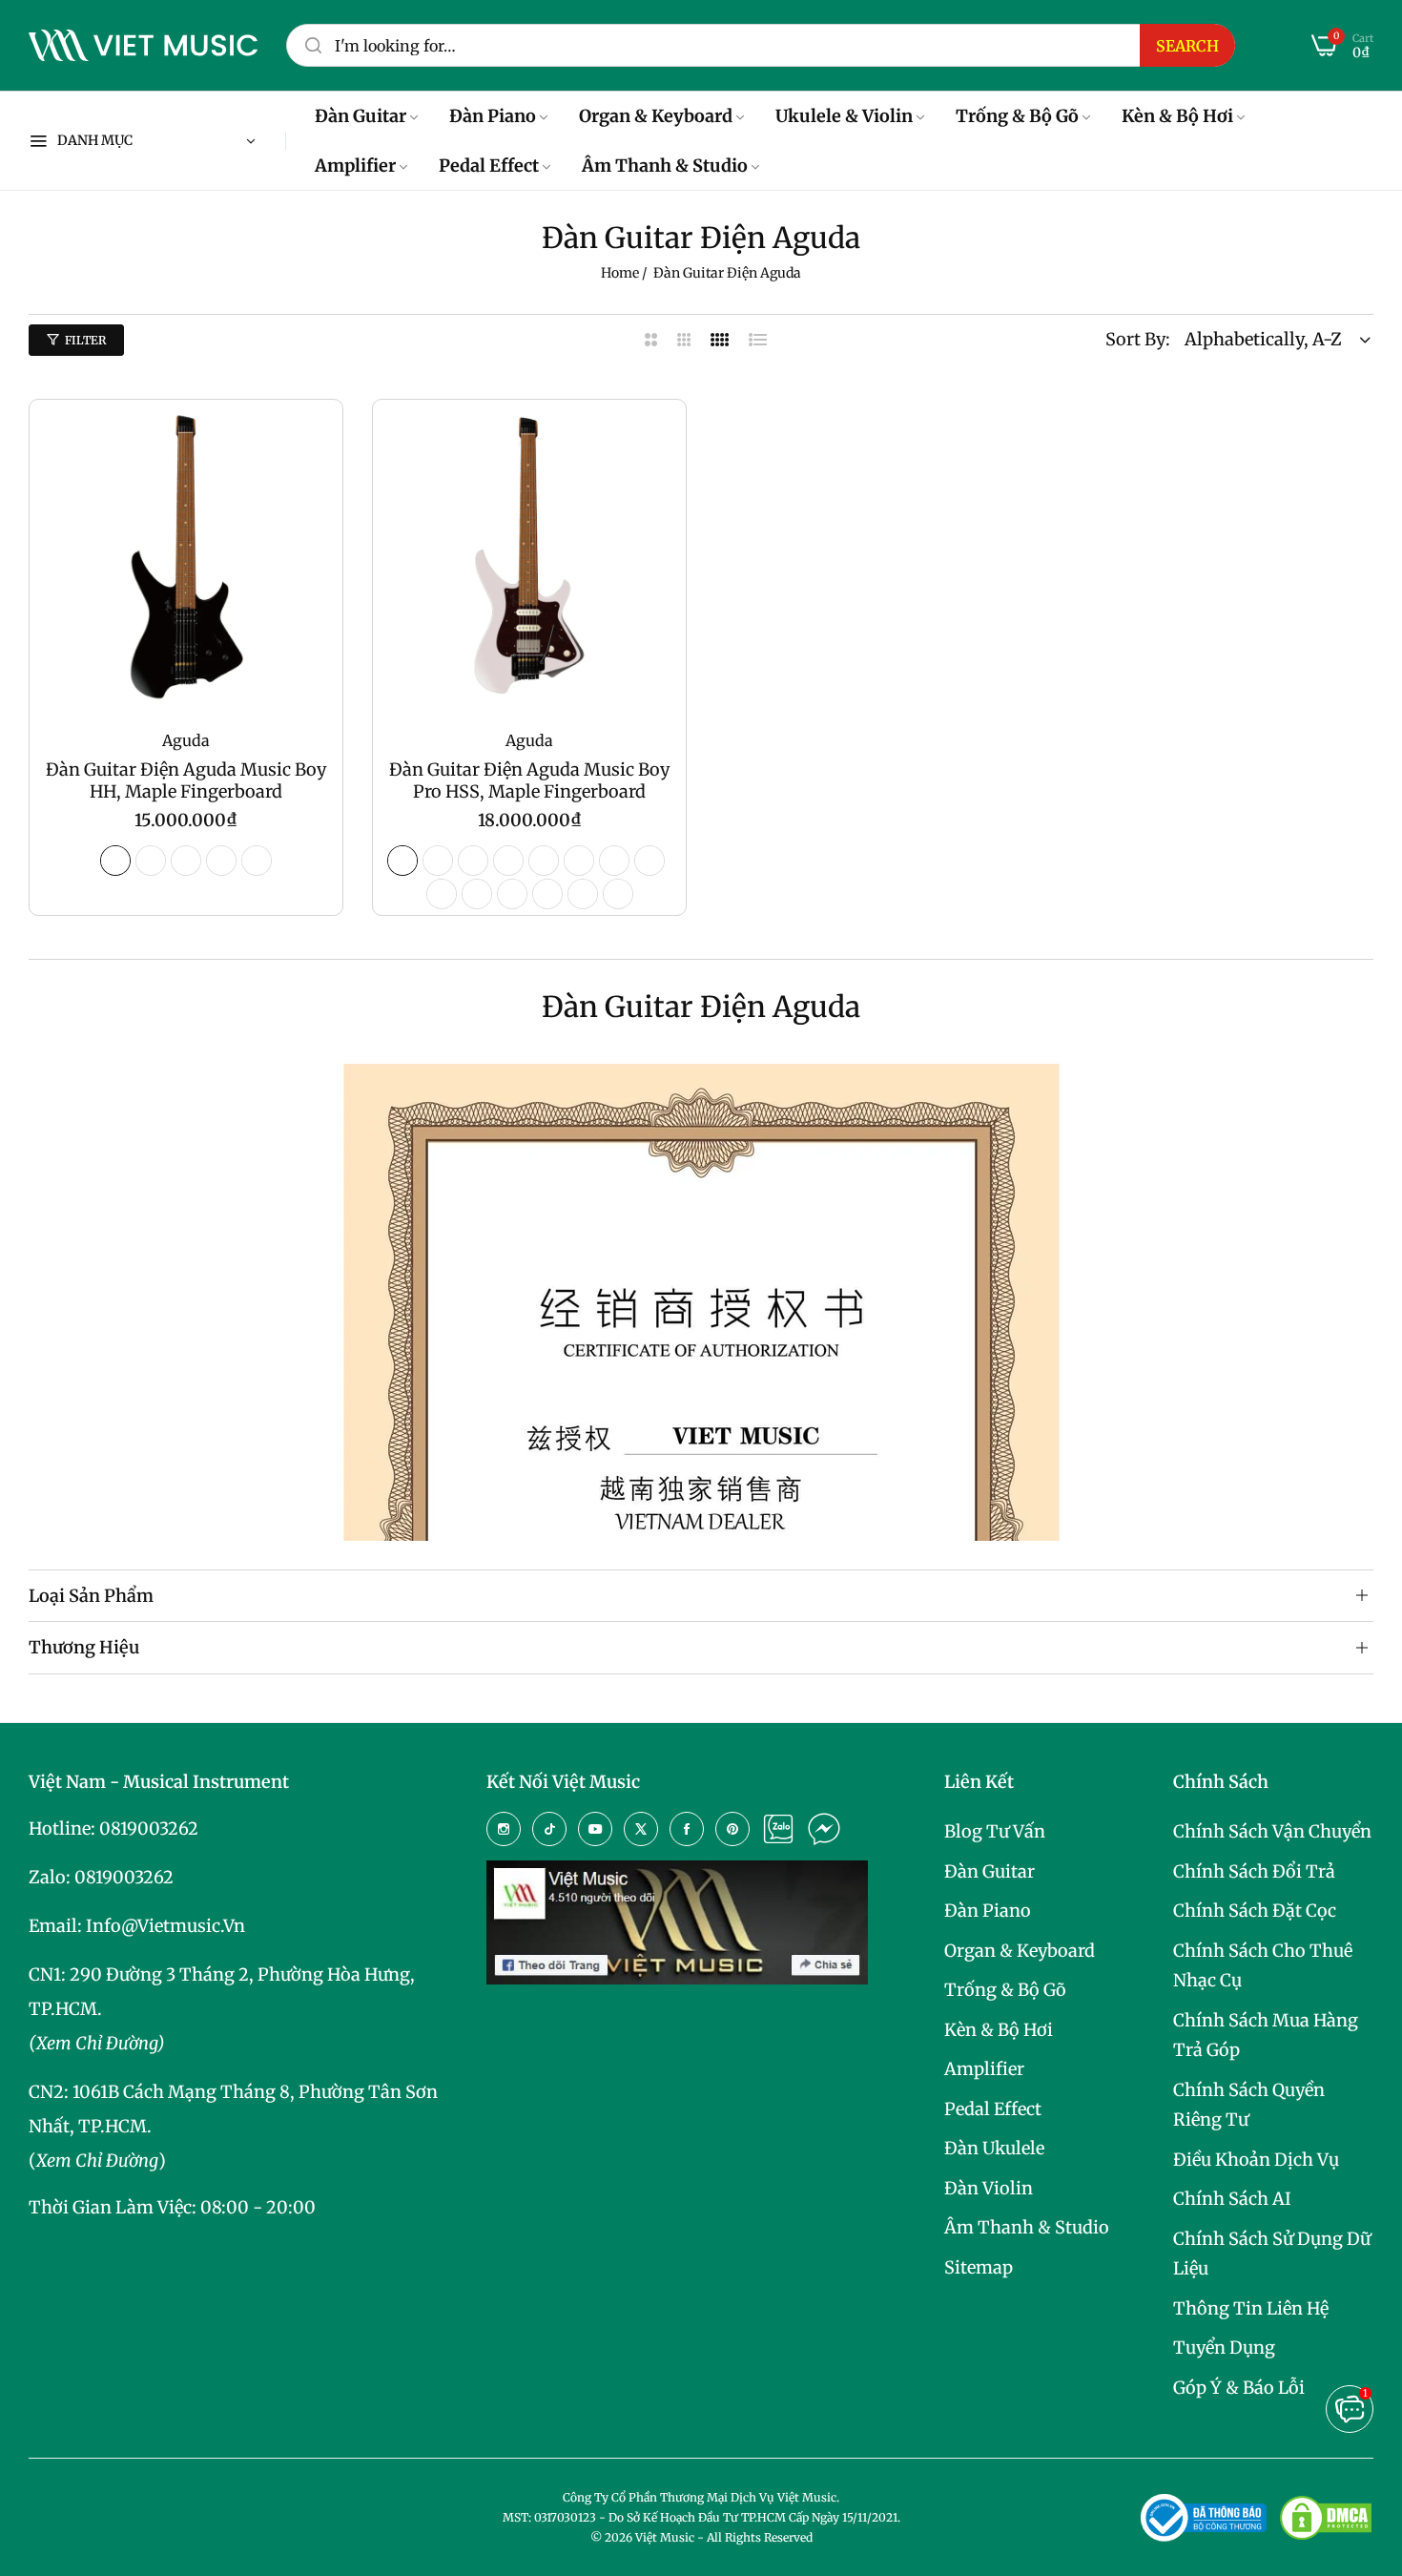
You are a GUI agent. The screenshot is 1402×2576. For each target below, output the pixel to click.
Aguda (186, 740)
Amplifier (984, 2069)
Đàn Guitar (990, 1871)
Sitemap (979, 2267)
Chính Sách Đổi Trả (1254, 1871)
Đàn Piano (988, 1911)
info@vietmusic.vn (165, 1926)
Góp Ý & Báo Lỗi (1239, 2388)
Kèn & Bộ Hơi (999, 2030)
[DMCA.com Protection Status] (1326, 2518)
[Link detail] (504, 1829)
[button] (319, 438)
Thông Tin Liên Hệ (1251, 2308)
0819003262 (149, 1828)
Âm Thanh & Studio (1027, 2227)
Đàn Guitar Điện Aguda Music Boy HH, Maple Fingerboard (186, 780)
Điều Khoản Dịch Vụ (1256, 2160)
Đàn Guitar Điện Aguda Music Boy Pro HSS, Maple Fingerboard (529, 780)
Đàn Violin (989, 2188)
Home (620, 273)
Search (1187, 46)
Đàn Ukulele (994, 2148)
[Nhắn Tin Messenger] (824, 1829)
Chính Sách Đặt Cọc (1255, 1911)
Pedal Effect (993, 2109)
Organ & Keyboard (1020, 1951)
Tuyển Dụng (1224, 2347)
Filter (85, 340)
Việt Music (665, 2537)
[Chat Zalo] (778, 1829)
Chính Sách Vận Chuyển (1272, 1831)
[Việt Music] (143, 46)
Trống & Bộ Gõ (1005, 1990)
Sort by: (1138, 339)
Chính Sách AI (1232, 2199)
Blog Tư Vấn (995, 1831)
